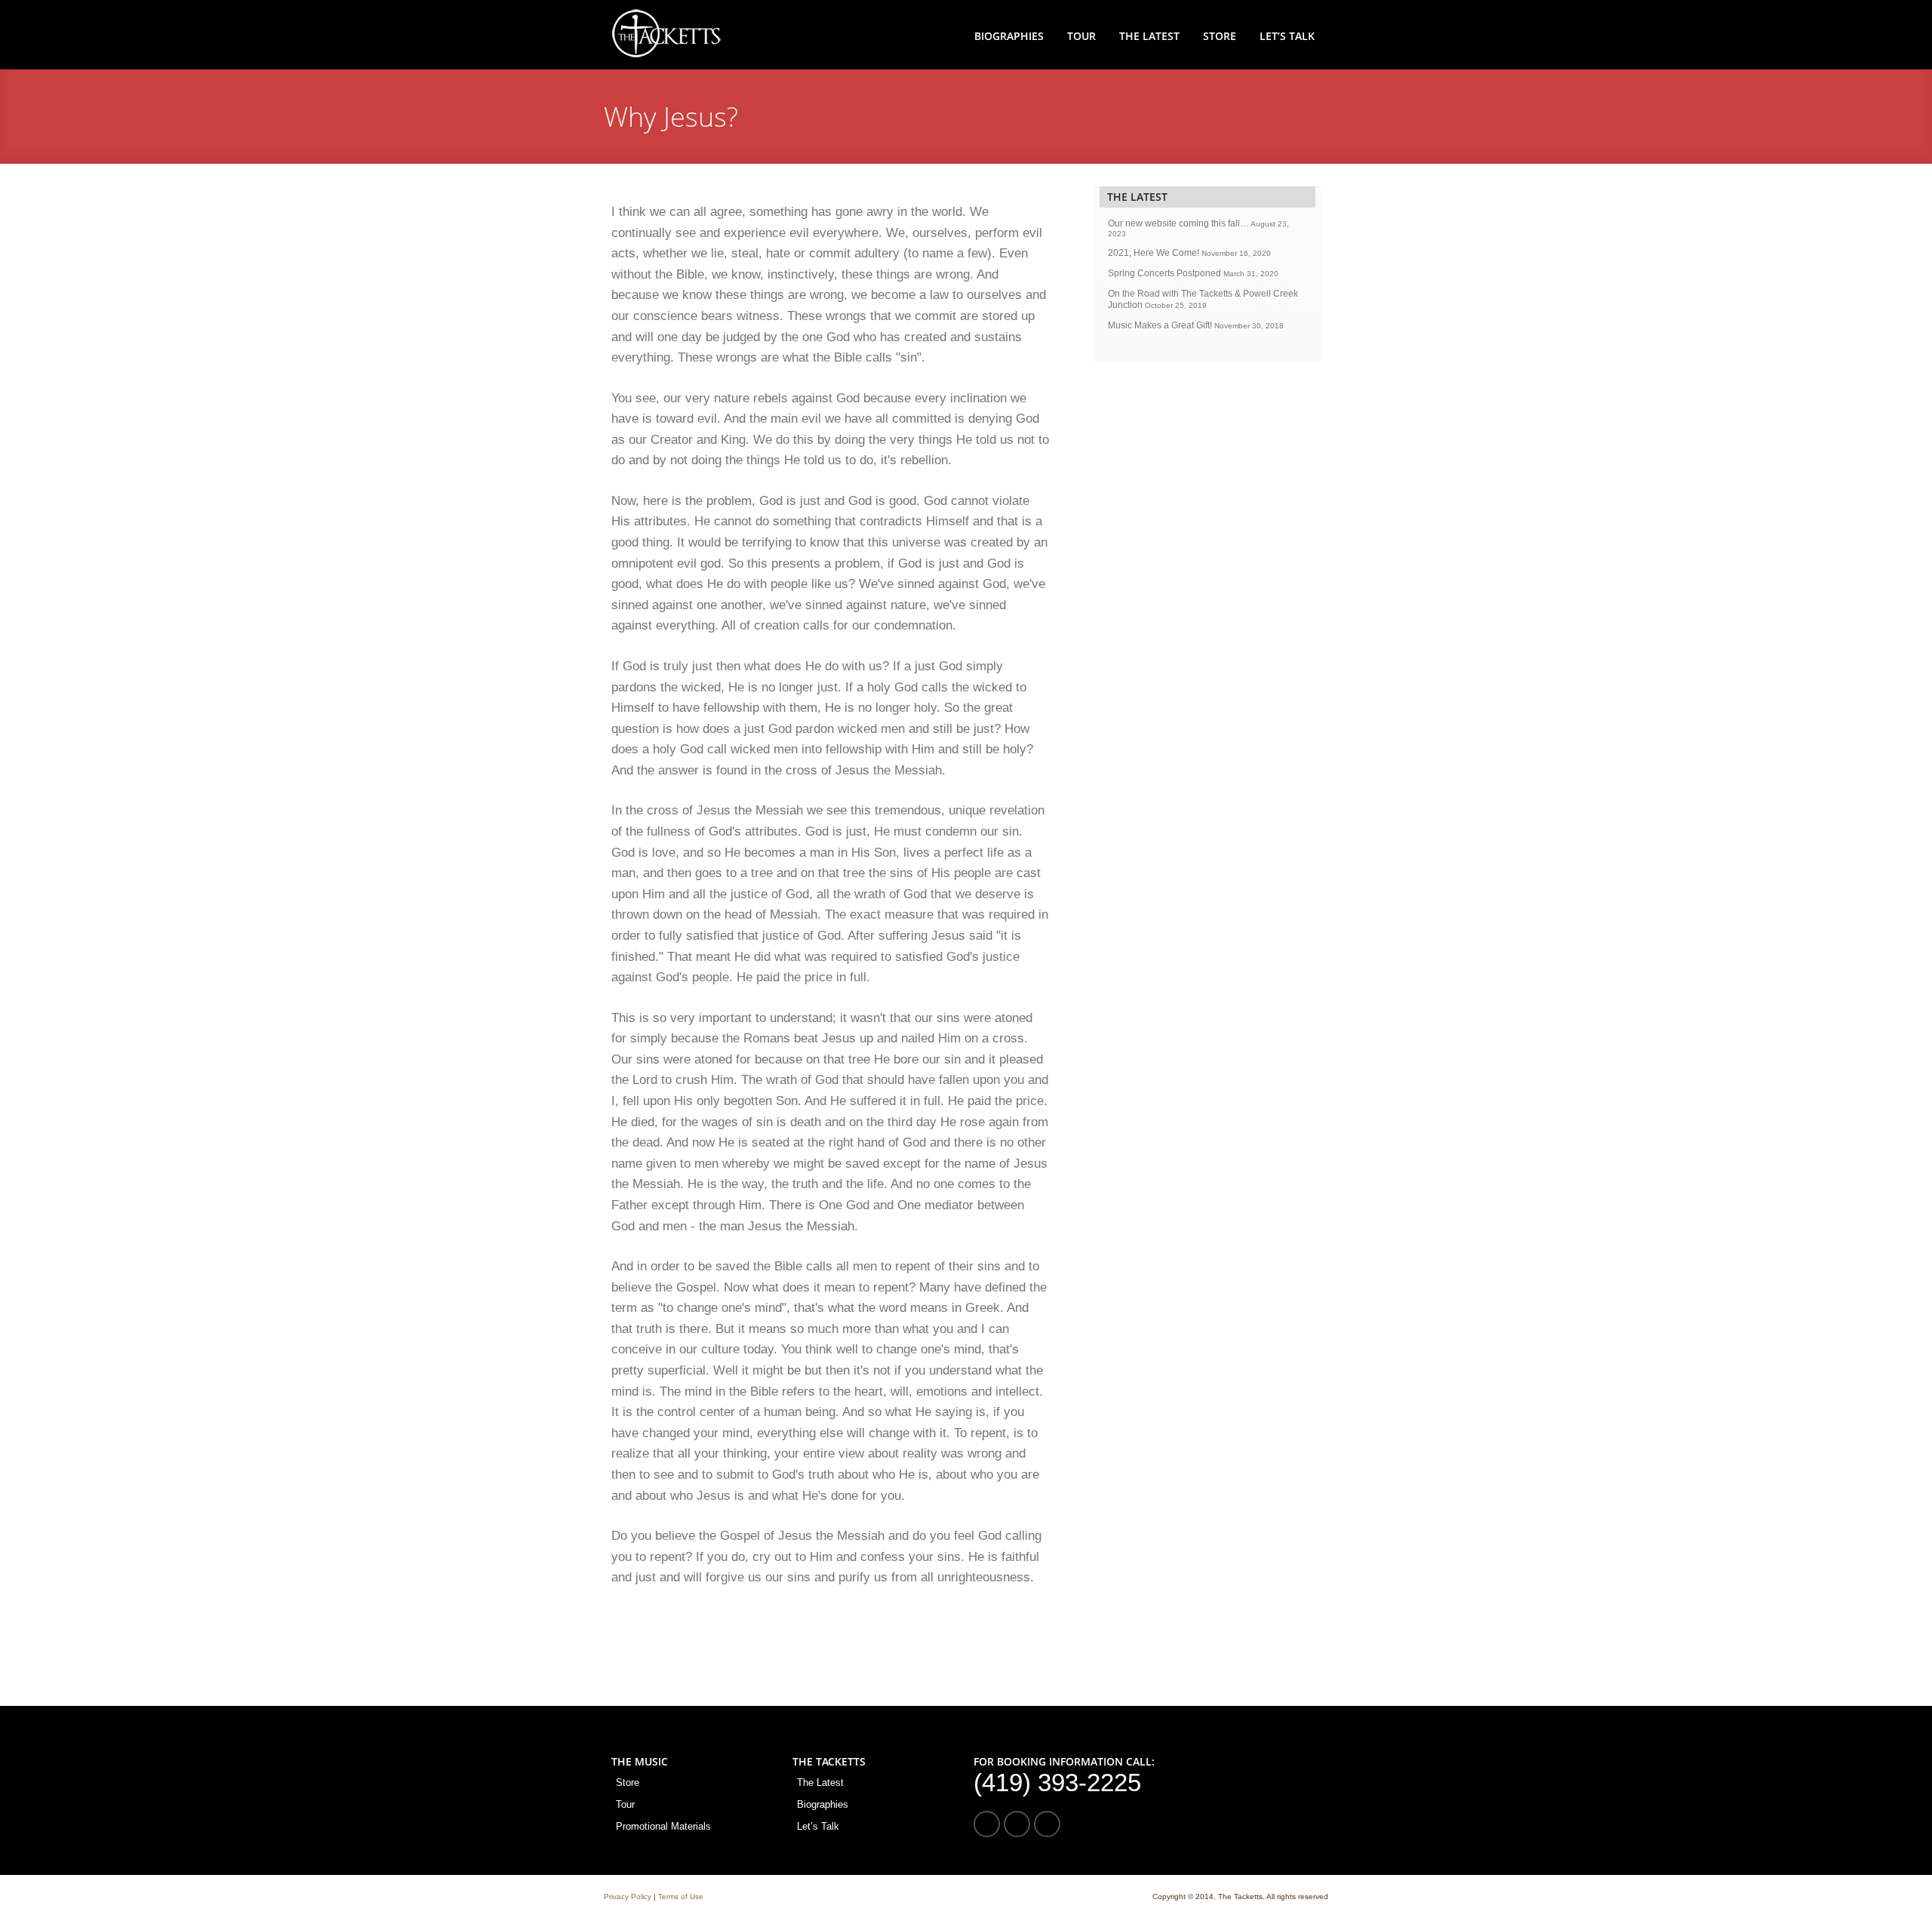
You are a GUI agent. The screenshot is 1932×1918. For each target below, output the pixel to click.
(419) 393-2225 (1057, 1783)
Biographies (1009, 36)
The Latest (1149, 36)
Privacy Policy (628, 1896)
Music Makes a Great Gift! (1160, 325)
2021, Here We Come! (1154, 253)
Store (1220, 36)
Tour (1081, 36)
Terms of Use (681, 1896)
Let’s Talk (1287, 36)
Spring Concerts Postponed (1164, 273)
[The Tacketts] (666, 55)
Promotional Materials (663, 1826)
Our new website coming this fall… (1178, 223)
